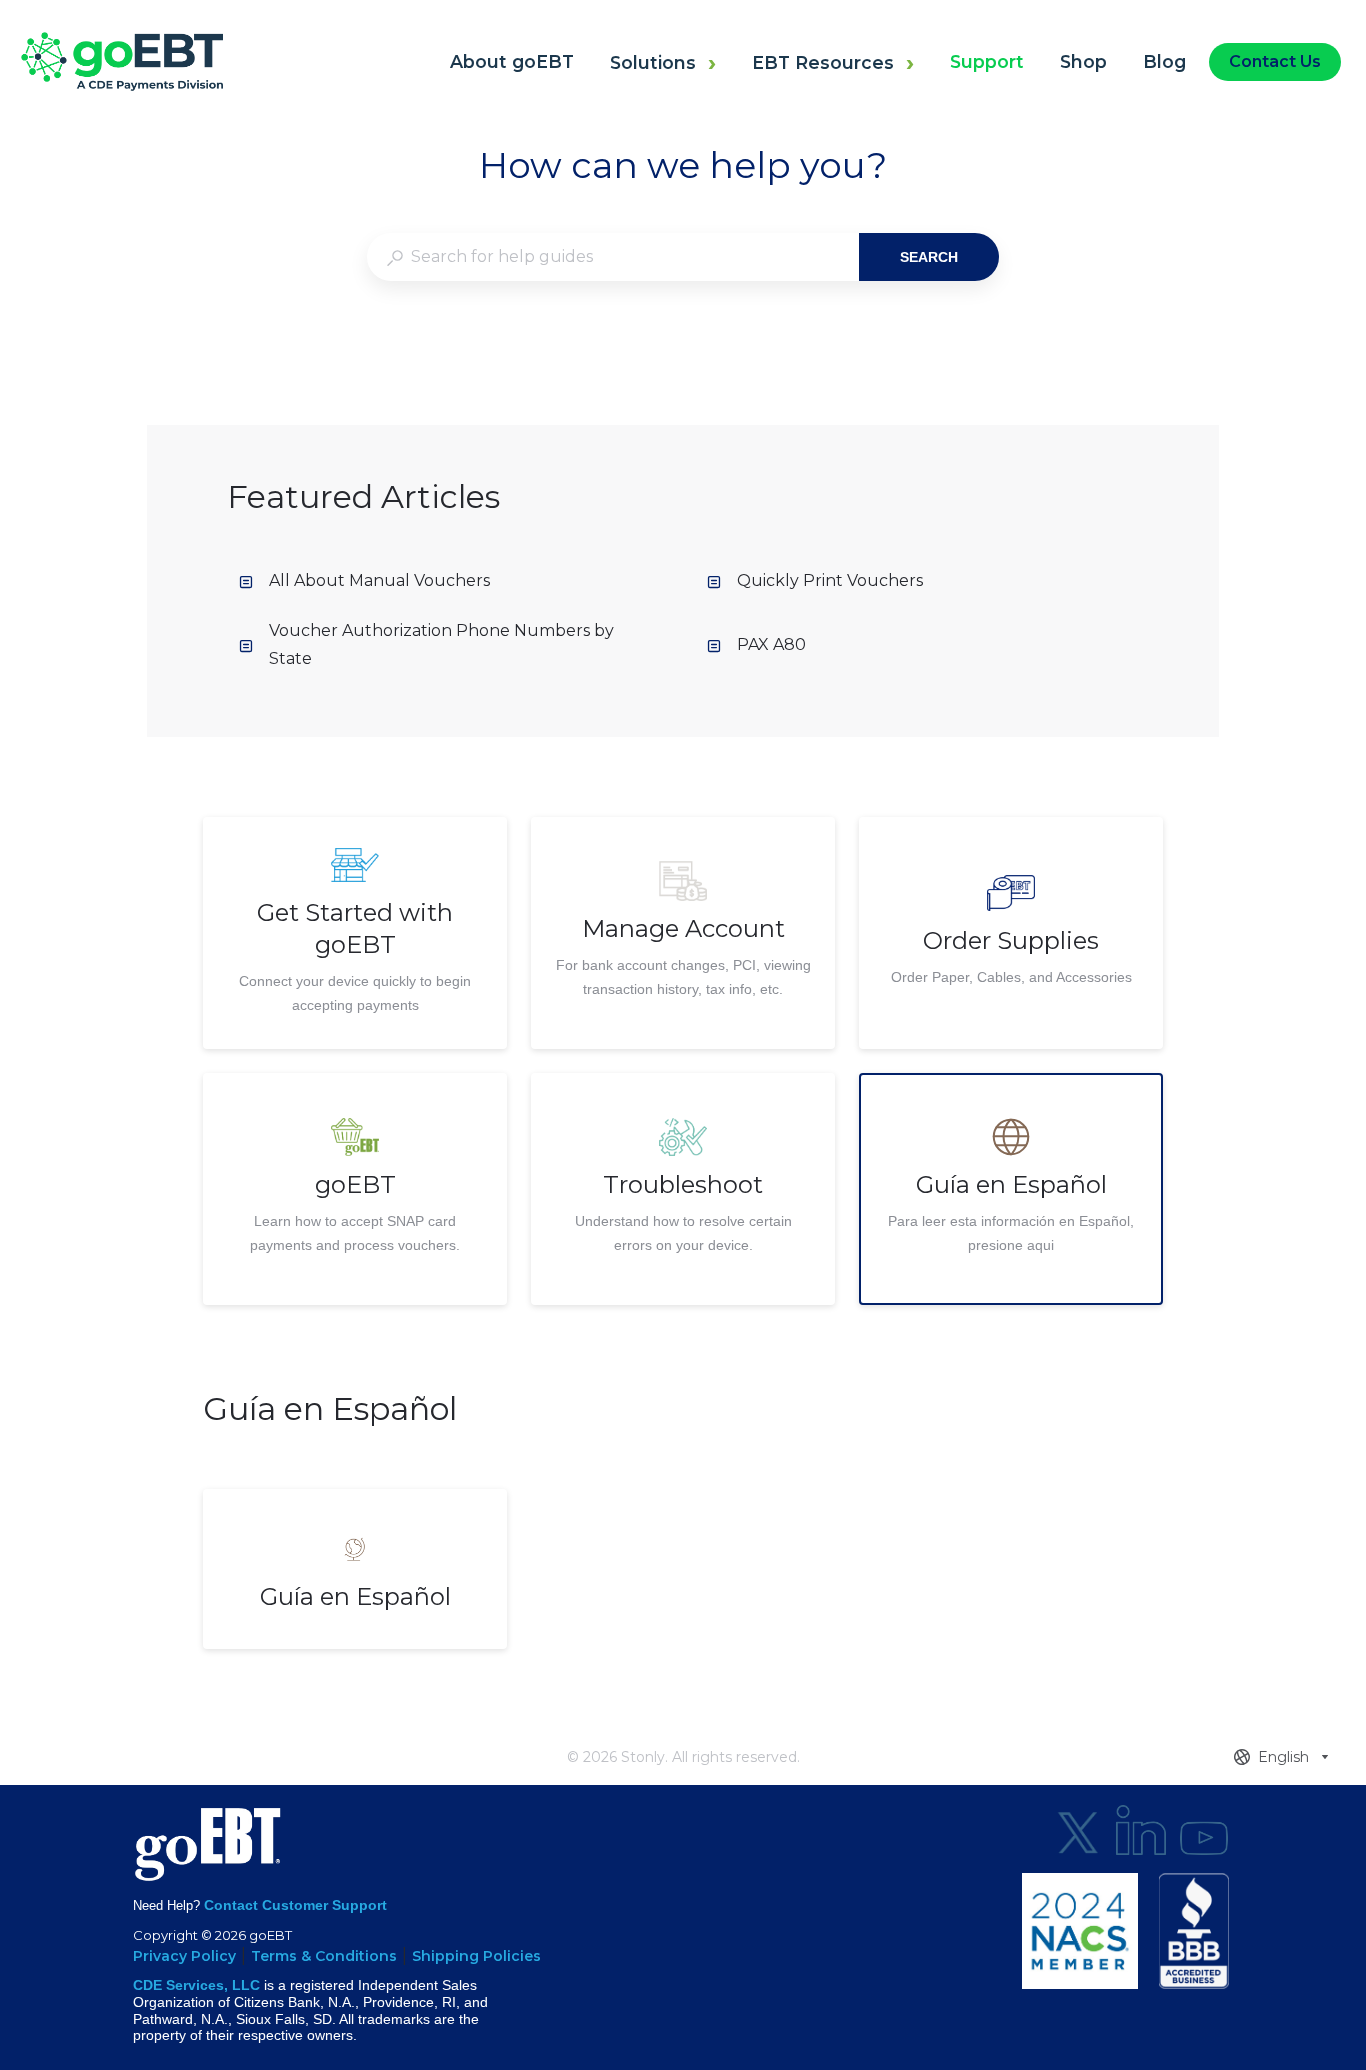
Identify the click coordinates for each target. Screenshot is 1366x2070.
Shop (1083, 61)
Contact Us (1275, 61)
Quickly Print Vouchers (830, 580)
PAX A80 (771, 644)
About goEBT (512, 61)
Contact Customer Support (295, 1905)
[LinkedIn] (1141, 1830)
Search (929, 257)
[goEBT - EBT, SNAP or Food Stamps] (121, 85)
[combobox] (612, 257)
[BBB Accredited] (1194, 1931)
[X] (1078, 1830)
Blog (1164, 61)
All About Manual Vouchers (379, 580)
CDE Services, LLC (196, 1985)
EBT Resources (823, 62)
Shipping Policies (476, 1956)
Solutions (653, 62)
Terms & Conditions (324, 1956)
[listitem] (355, 933)
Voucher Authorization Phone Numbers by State (441, 645)
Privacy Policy (184, 1956)
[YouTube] (1204, 1830)
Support (987, 61)
